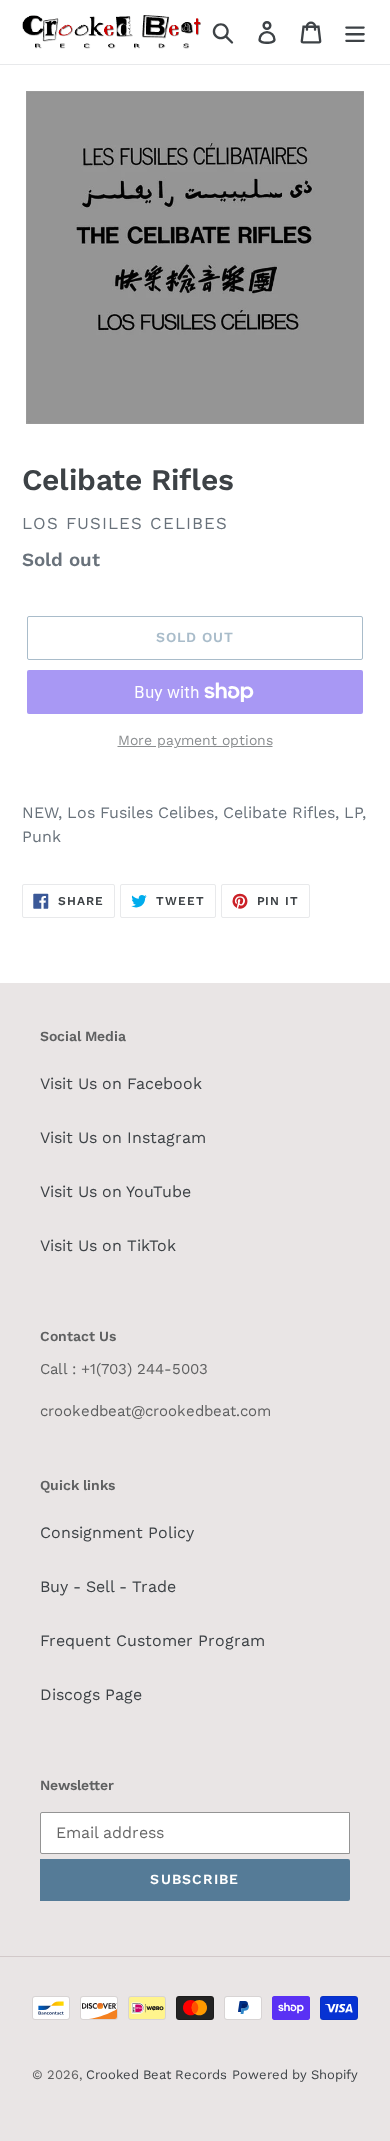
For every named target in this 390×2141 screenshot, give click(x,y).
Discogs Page (91, 1694)
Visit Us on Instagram (123, 1137)
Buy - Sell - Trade (108, 1586)
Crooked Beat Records (156, 2074)
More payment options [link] (195, 740)
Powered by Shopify (295, 2074)
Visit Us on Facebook (121, 1083)
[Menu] (355, 32)
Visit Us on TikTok (108, 1245)
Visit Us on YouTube (115, 1191)
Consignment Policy (117, 1532)
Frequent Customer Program (152, 1640)
